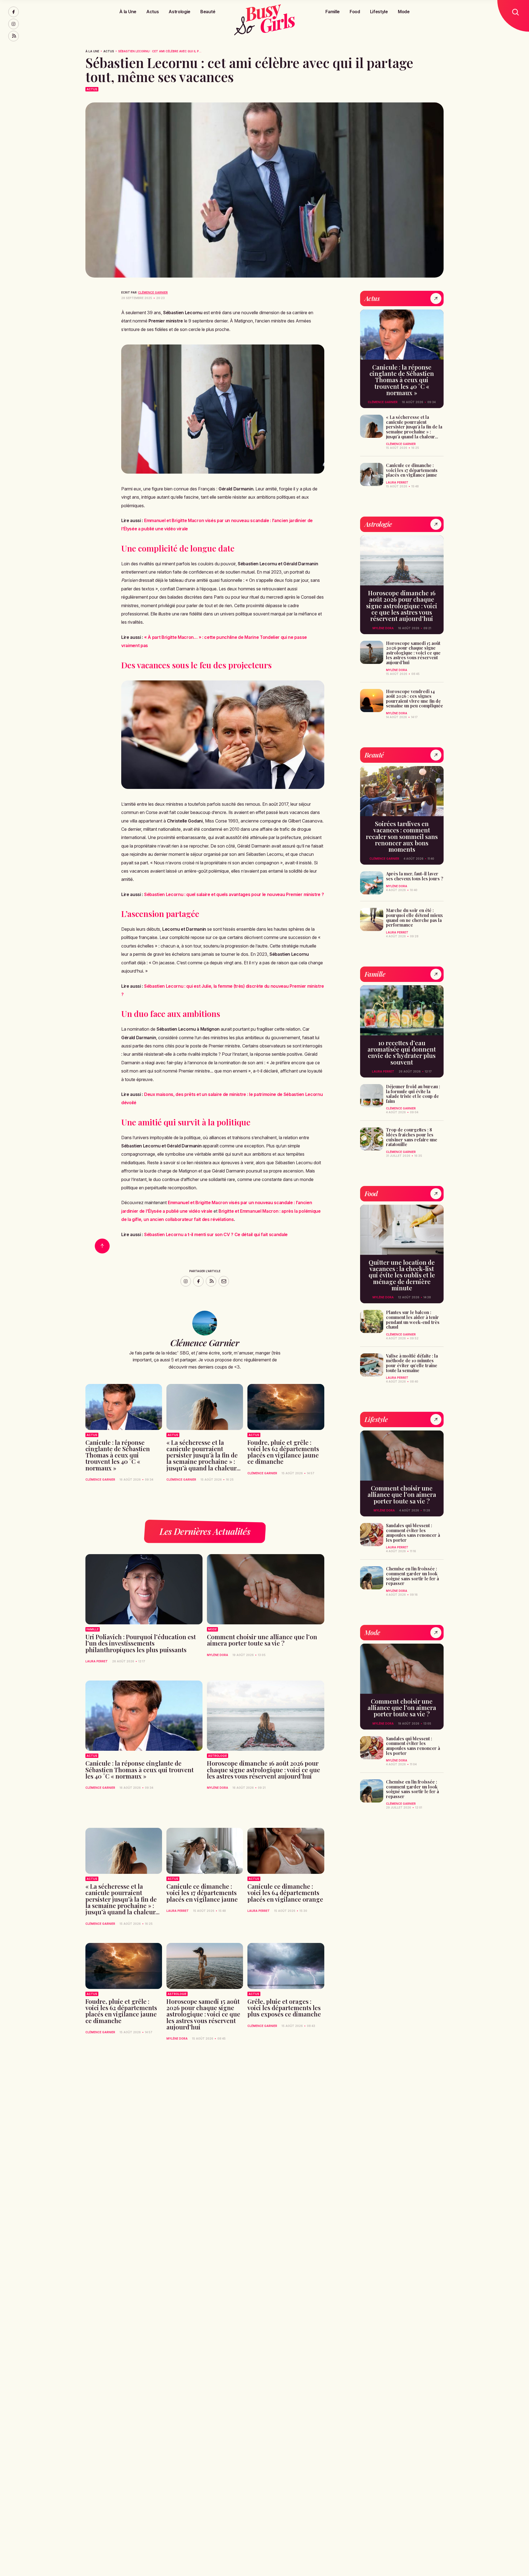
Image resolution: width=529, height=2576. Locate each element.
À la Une (128, 12)
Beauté (208, 12)
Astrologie (180, 12)
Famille (333, 12)
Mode (404, 12)
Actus (153, 12)
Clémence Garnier (153, 292)
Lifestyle (379, 12)
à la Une (92, 51)
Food (355, 12)
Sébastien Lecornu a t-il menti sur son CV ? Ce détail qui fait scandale (216, 1234)
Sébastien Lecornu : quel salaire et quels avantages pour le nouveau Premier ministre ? (234, 894)
